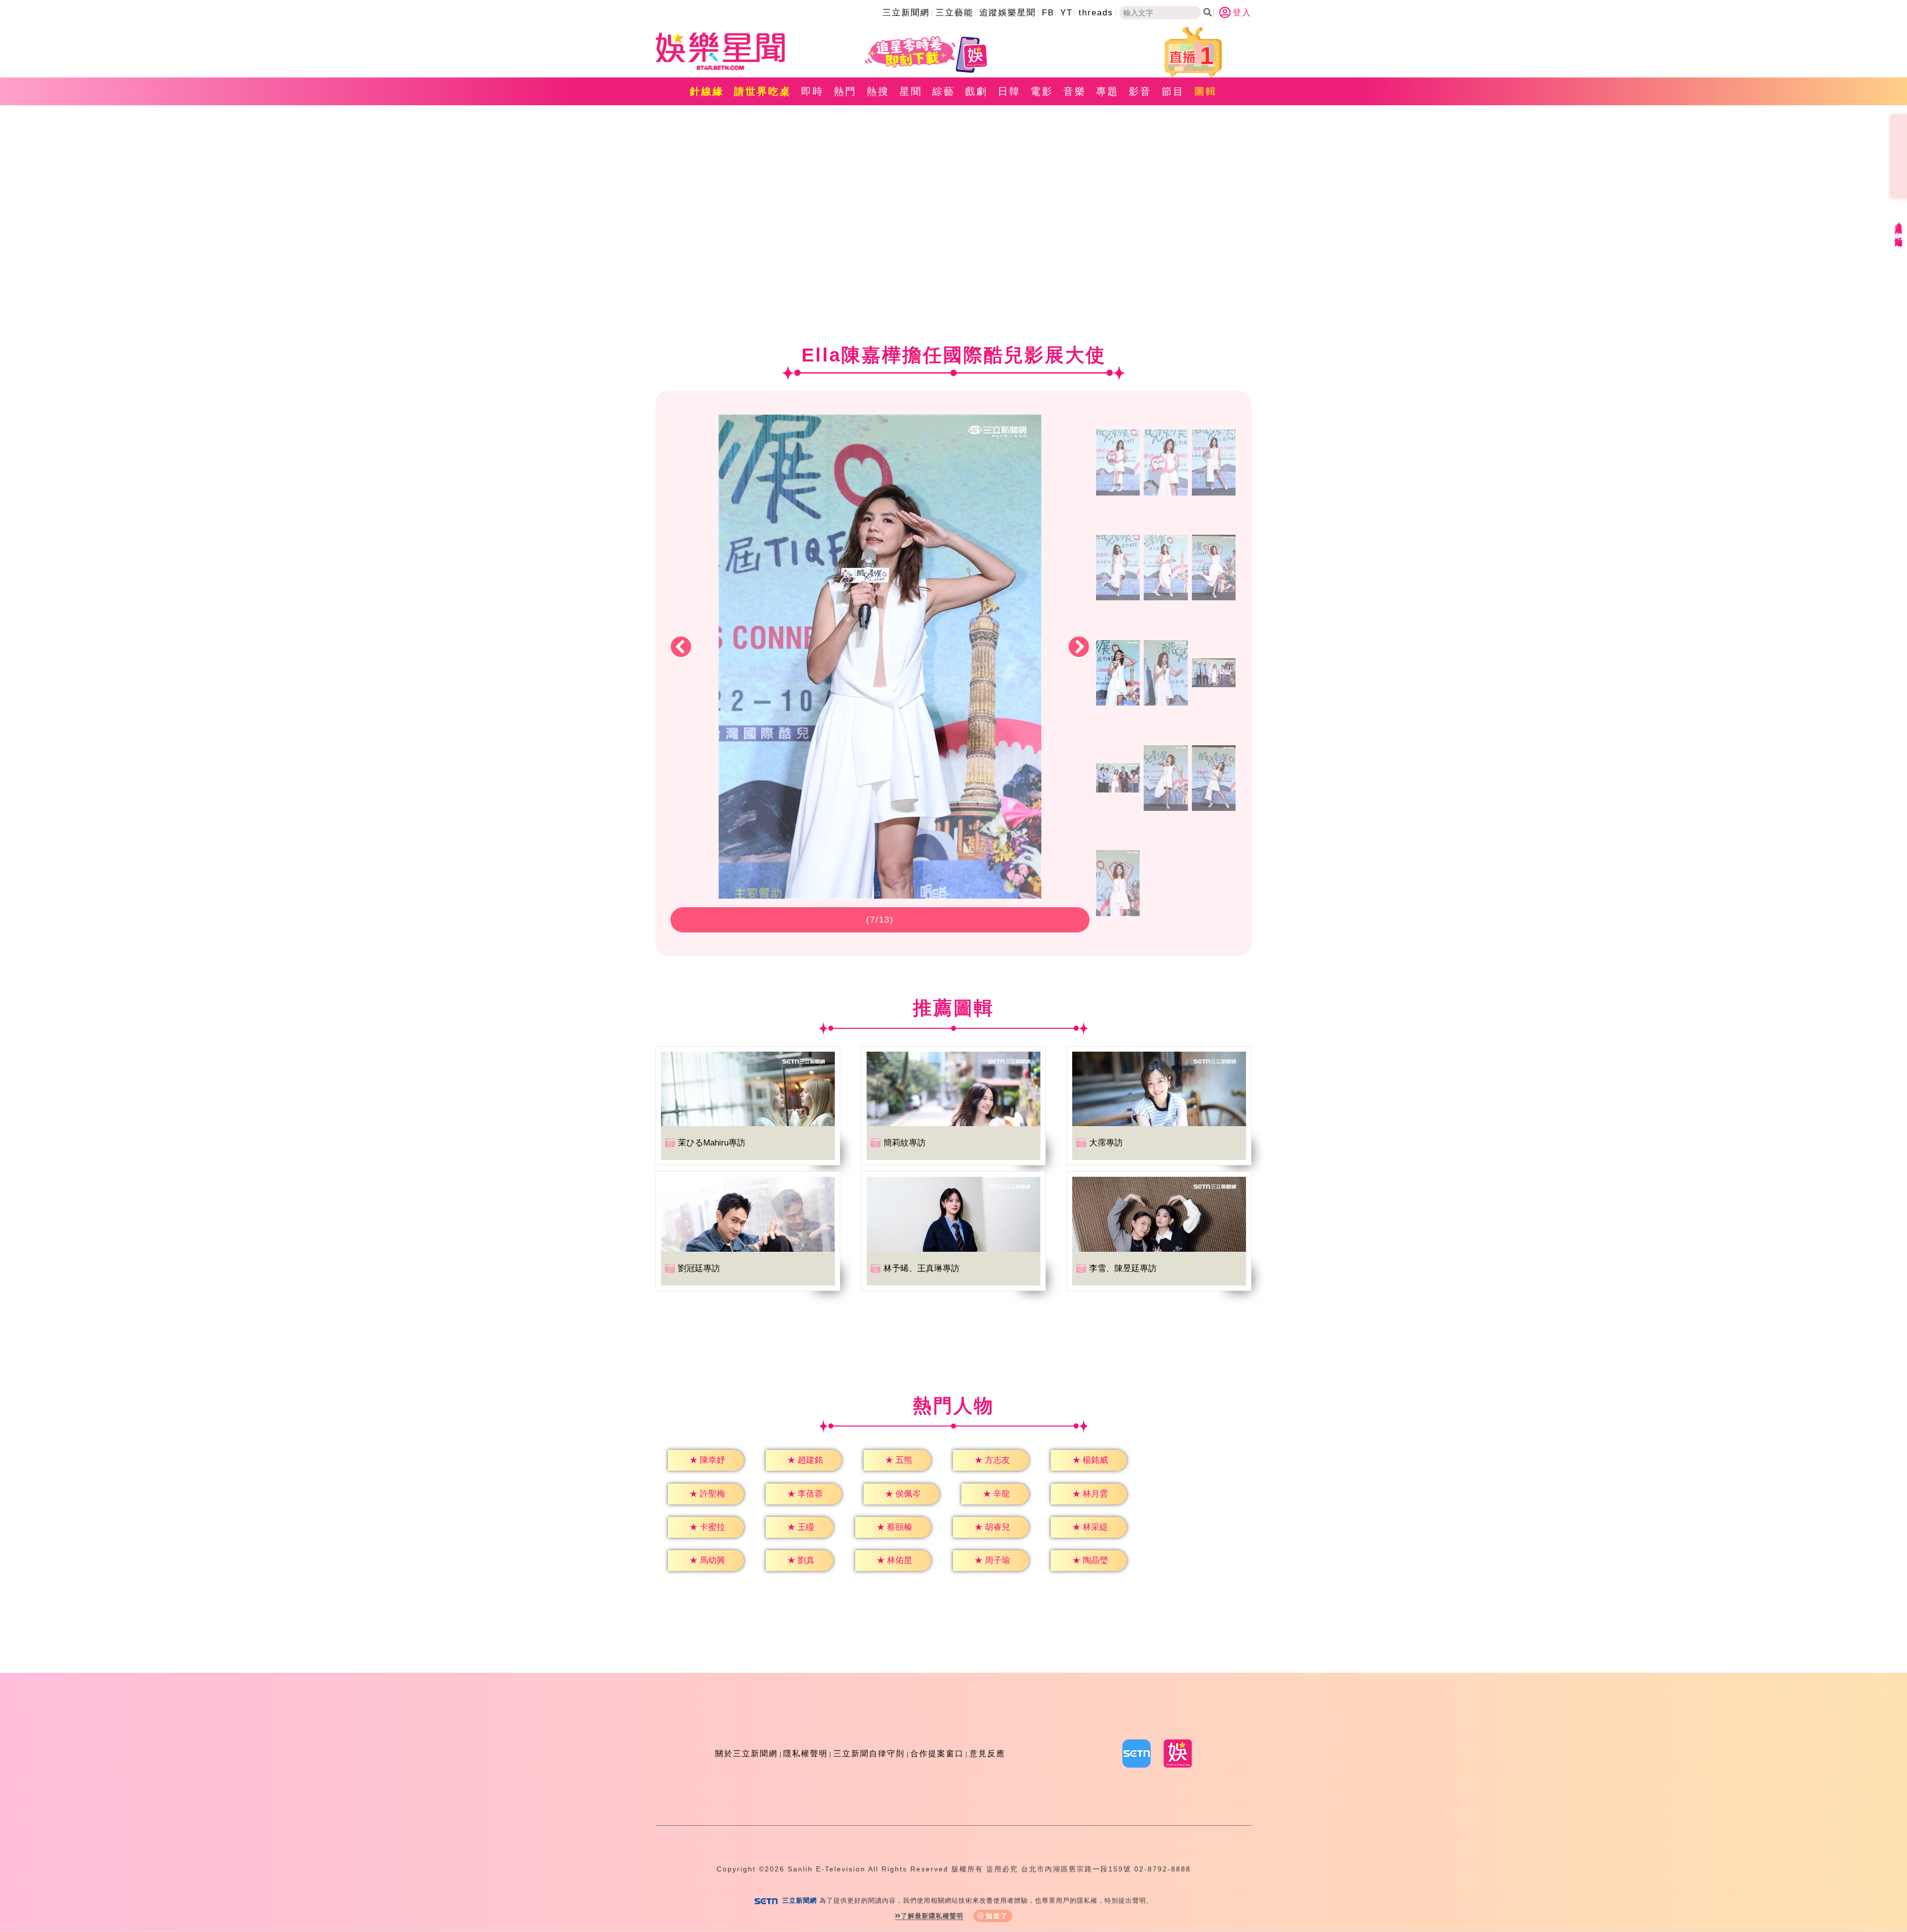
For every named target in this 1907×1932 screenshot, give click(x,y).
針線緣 (707, 91)
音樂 (1075, 91)
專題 (1107, 91)
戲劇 (976, 91)
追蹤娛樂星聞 (1008, 13)
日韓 (1009, 91)
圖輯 (1206, 91)
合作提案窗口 (937, 1753)
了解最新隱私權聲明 (932, 1916)
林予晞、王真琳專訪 (921, 1268)
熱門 (845, 91)
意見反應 (987, 1753)
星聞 (911, 91)
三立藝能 (954, 13)
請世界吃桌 (763, 91)
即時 (812, 91)
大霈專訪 (1106, 1143)
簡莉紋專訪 (905, 1143)
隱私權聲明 (806, 1753)
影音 (1140, 91)
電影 (1042, 91)
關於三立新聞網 (746, 1753)
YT (1066, 13)
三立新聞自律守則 (869, 1753)
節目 (1173, 91)
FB (1048, 13)
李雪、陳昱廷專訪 (1123, 1268)
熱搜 (878, 91)
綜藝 (944, 91)
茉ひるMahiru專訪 (712, 1143)
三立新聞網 (906, 13)
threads (1096, 13)
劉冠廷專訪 (699, 1268)
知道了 (997, 1916)
